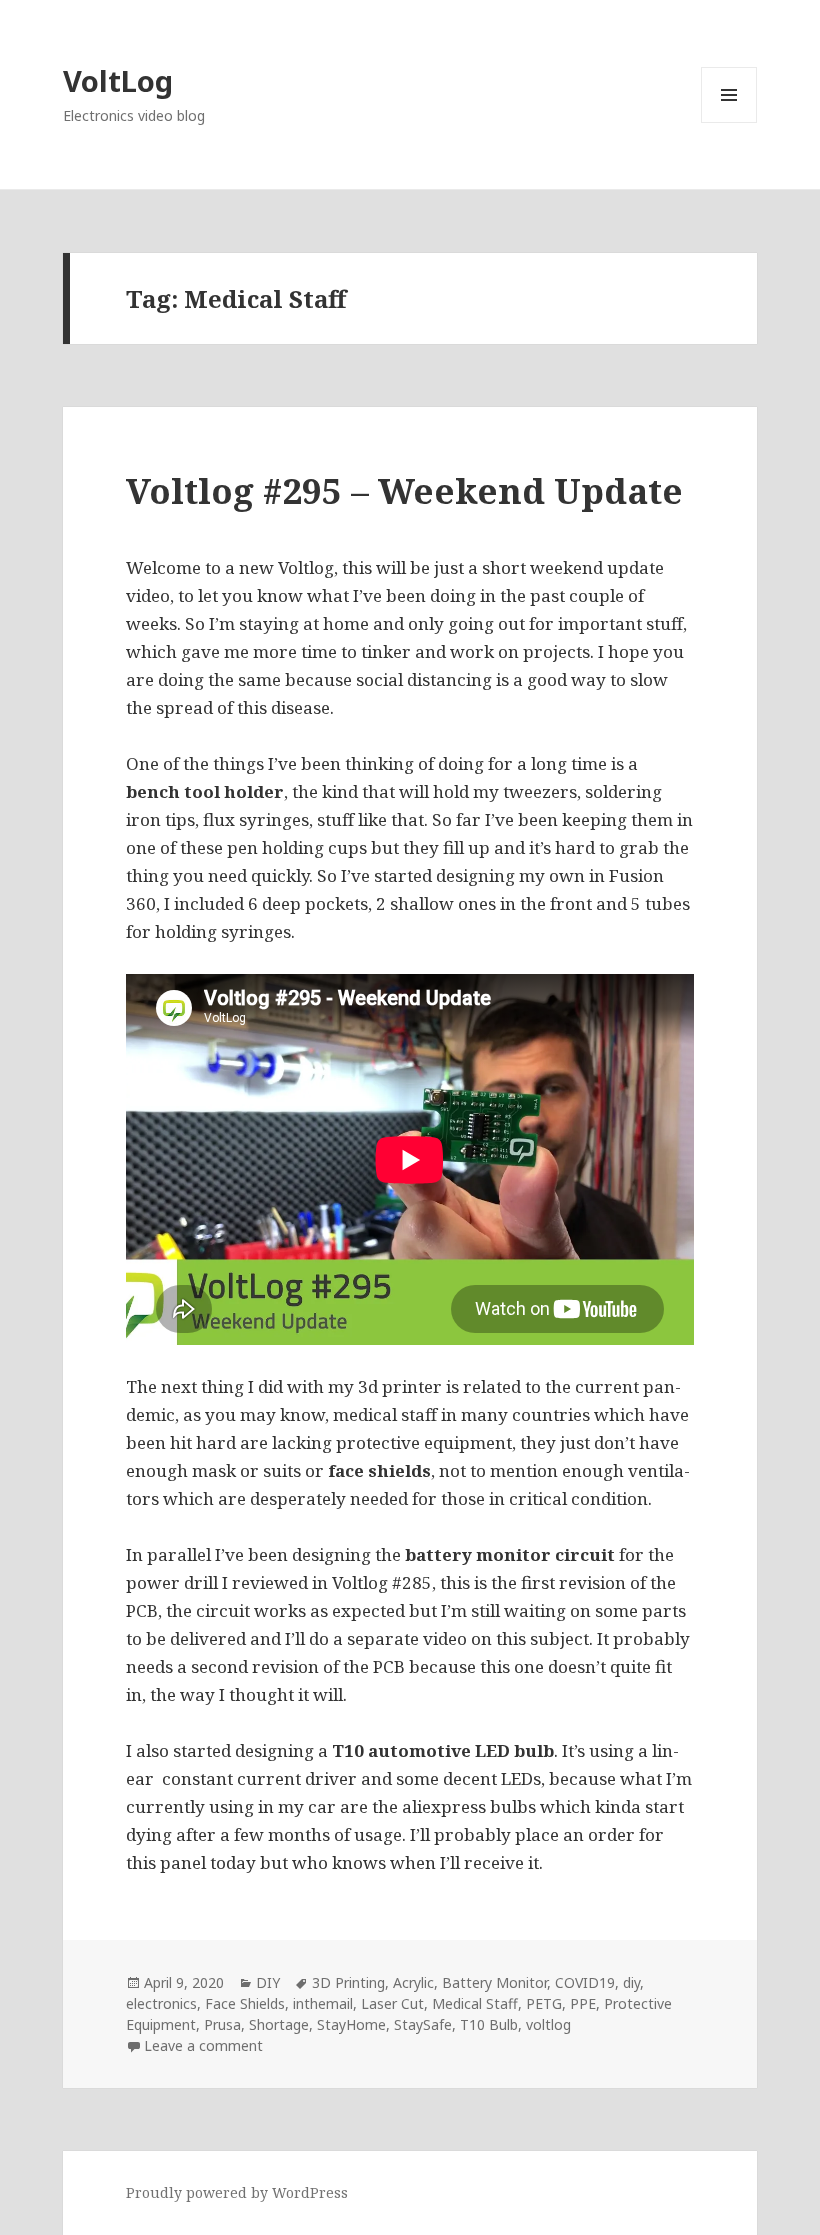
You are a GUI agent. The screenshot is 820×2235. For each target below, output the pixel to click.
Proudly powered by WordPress (237, 2192)
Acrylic (413, 1982)
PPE (583, 2003)
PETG (544, 2003)
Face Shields (245, 2003)
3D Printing (348, 1982)
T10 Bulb (489, 2024)
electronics (161, 2003)
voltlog (548, 2024)
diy (631, 1982)
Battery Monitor (494, 1982)
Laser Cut (392, 2003)
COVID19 (585, 1982)
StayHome (351, 2024)
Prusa (222, 2024)
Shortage (279, 2024)
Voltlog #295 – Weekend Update (404, 490)
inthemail (323, 2003)
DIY (268, 1982)
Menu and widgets (729, 122)
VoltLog (118, 80)
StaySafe (423, 2024)
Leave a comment (203, 2045)
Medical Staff (475, 2003)
